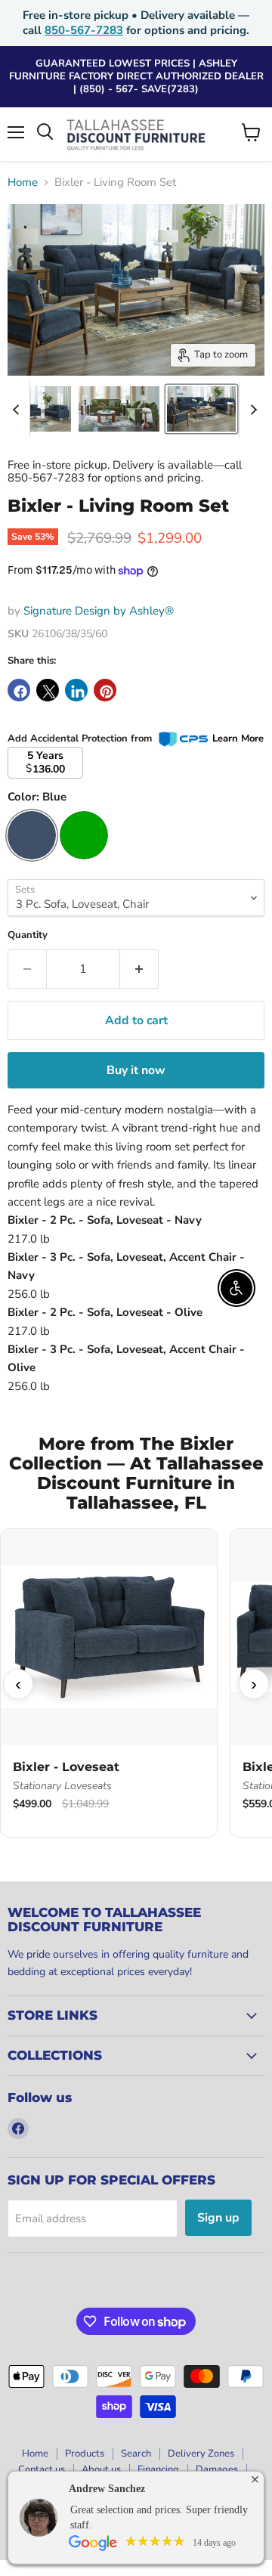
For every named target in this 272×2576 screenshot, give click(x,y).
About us (101, 2469)
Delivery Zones (201, 2454)
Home (23, 183)
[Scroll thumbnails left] (18, 410)
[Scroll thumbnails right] (251, 410)
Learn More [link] (238, 738)
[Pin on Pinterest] (105, 690)
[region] (136, 1684)
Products (85, 2454)
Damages (217, 2469)
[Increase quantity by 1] (139, 969)
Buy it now (136, 1070)
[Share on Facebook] (19, 690)
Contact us (42, 2469)
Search (136, 2454)
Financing (158, 2469)
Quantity (28, 935)
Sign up (218, 2218)
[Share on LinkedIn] (76, 690)
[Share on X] (48, 690)
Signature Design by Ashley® (99, 611)
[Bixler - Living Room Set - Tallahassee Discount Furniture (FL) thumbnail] (119, 409)
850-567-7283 (84, 30)
